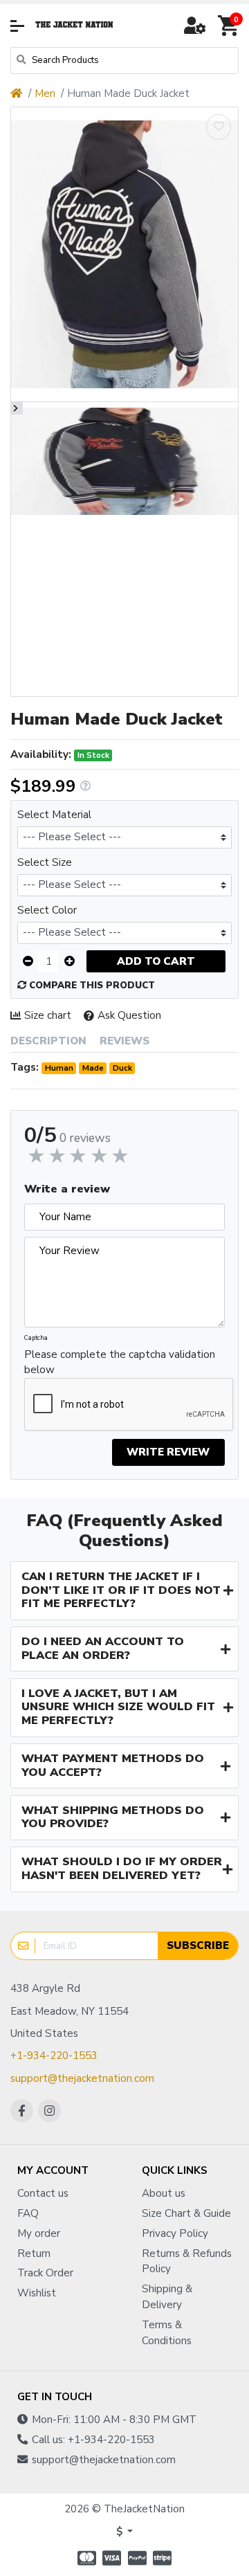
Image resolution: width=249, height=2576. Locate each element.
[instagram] (49, 2111)
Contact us (43, 2193)
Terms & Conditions (167, 2333)
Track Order (45, 2273)
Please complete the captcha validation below (120, 1362)
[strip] (164, 2558)
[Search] (21, 61)
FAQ (28, 2213)
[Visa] (112, 2558)
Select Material (54, 815)
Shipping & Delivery (167, 2297)
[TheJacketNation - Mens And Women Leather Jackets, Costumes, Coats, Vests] (75, 26)
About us (164, 2193)
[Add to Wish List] (219, 127)
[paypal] (137, 2558)
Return (34, 2253)
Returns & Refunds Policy (187, 2261)
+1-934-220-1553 (54, 2056)
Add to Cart (156, 961)
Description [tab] (48, 1041)
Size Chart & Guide (186, 2213)
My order (39, 2233)
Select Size (45, 862)
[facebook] (22, 2111)
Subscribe (198, 1945)
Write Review (168, 1452)
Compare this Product (91, 986)
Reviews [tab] (124, 1041)
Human (59, 1068)
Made (93, 1068)
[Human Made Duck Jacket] (124, 254)
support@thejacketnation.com (82, 2078)
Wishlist (37, 2293)
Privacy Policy (175, 2233)
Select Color (47, 910)
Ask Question (129, 1015)
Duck (122, 1068)
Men (45, 93)
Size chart (48, 1015)
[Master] (85, 2558)
